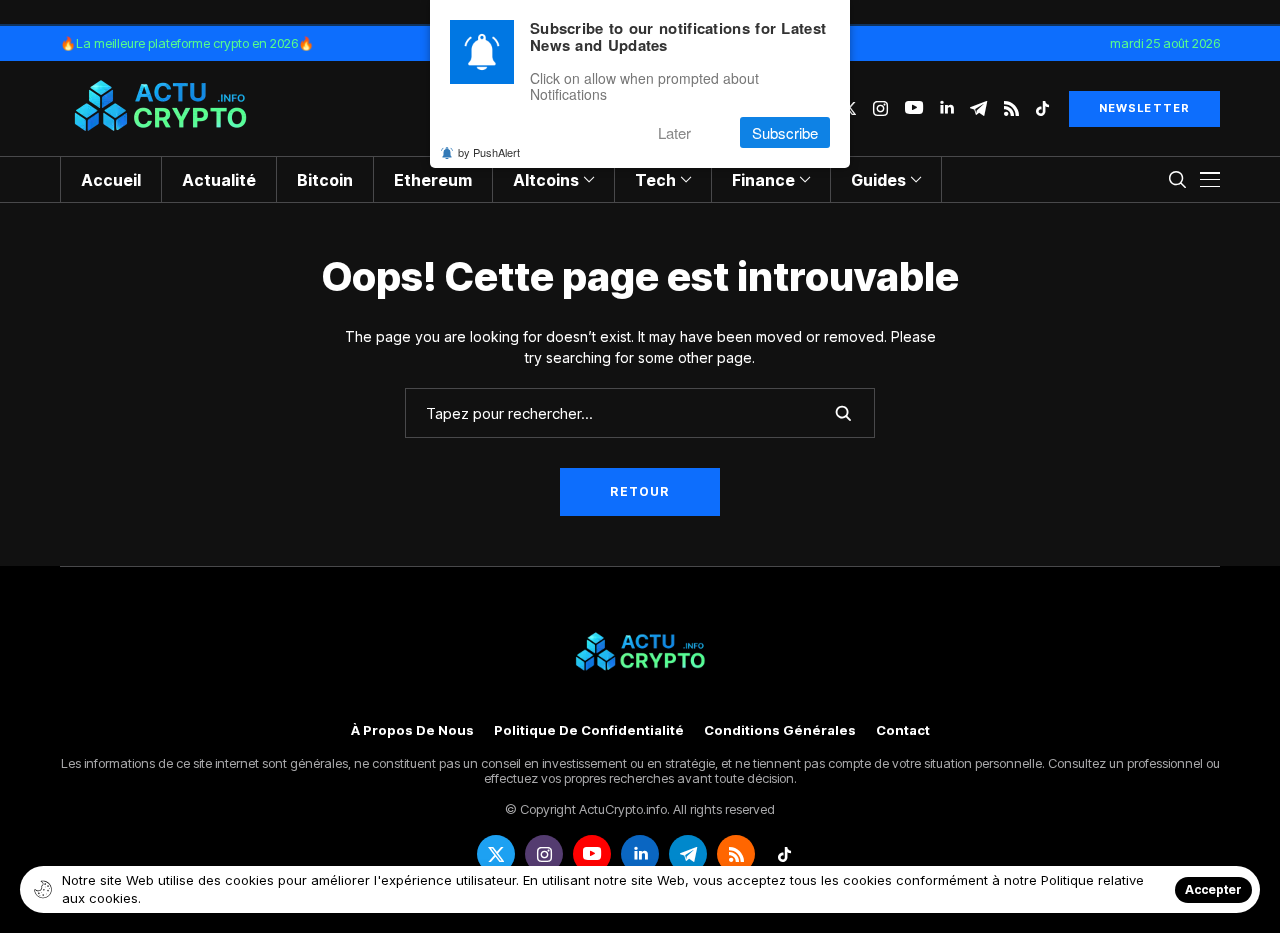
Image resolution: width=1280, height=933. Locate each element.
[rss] (1011, 108)
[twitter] (496, 854)
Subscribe (785, 132)
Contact (903, 730)
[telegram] (978, 108)
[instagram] (880, 108)
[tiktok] (1042, 108)
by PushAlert (489, 152)
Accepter (1213, 889)
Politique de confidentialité (589, 730)
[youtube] (914, 108)
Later (674, 132)
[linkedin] (946, 108)
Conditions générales (780, 730)
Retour (639, 491)
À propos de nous (412, 730)
